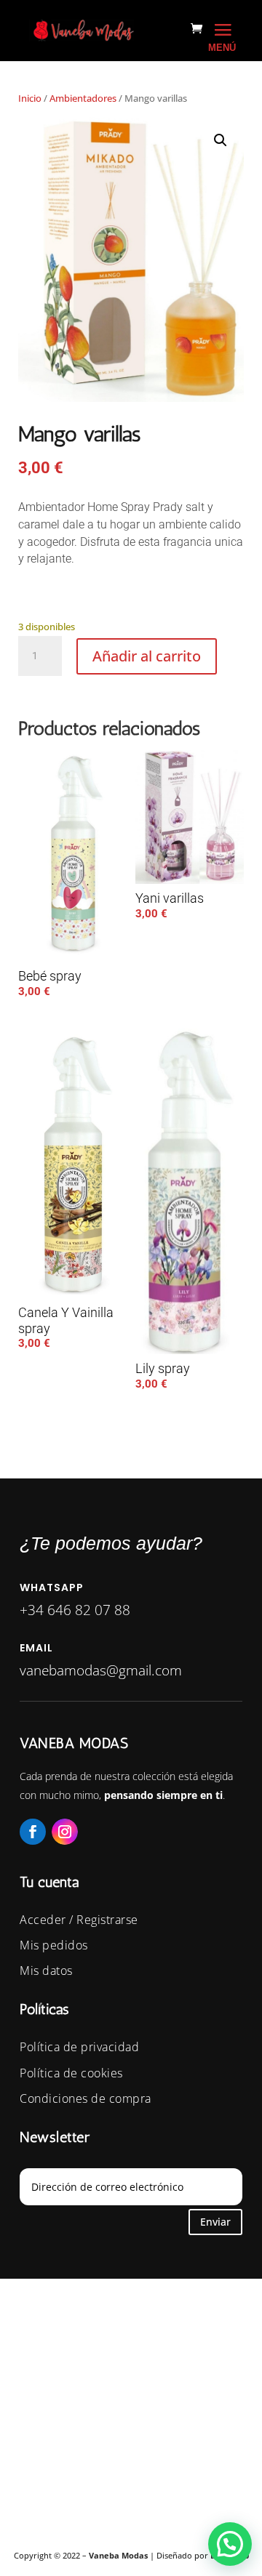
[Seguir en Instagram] (65, 1832)
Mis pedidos (54, 1945)
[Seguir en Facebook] (33, 1832)
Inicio (30, 98)
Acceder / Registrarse (79, 1920)
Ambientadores (83, 98)
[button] (221, 140)
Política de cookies (71, 2073)
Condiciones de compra (86, 2098)
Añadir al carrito (147, 656)
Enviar (215, 2222)
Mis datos (46, 1971)
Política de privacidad (79, 2047)
